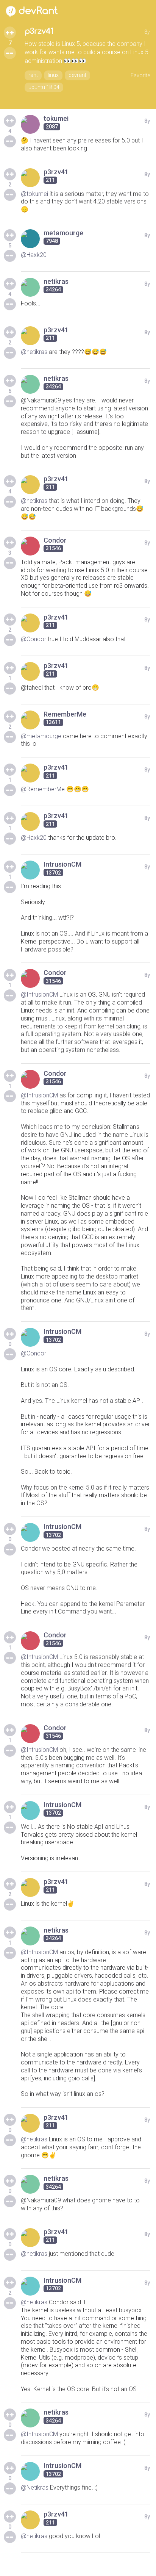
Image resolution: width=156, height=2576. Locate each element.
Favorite (140, 75)
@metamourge (41, 736)
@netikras (34, 352)
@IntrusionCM (39, 995)
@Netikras (35, 2488)
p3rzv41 (39, 31)
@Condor (34, 639)
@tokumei (34, 194)
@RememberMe (43, 789)
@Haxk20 (34, 255)
